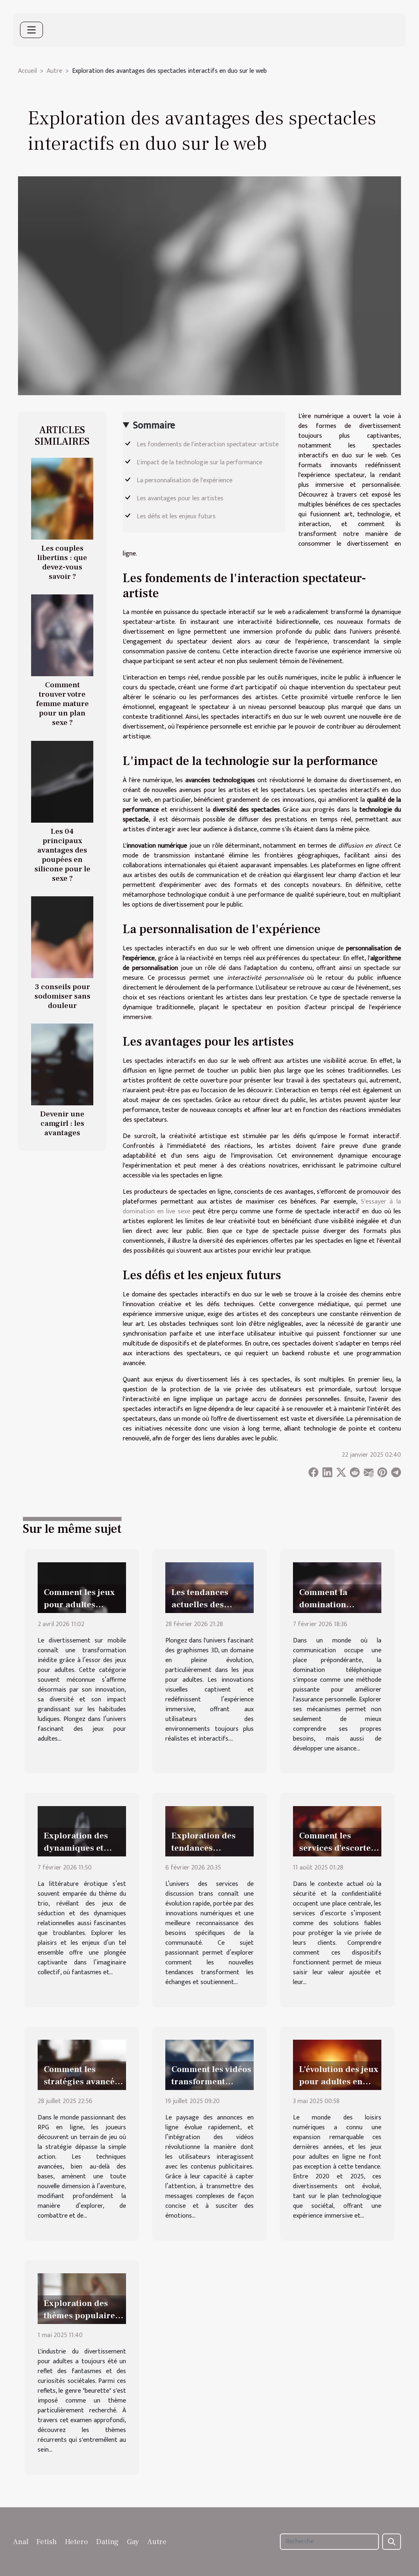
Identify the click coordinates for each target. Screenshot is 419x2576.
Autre (54, 71)
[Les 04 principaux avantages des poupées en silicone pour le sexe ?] (62, 781)
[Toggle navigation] (32, 30)
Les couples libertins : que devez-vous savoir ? (62, 562)
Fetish (47, 2542)
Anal (21, 2542)
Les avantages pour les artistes (180, 498)
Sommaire (154, 425)
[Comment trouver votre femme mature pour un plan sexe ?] (62, 635)
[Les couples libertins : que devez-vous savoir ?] (62, 498)
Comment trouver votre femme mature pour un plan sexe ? (62, 704)
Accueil (27, 71)
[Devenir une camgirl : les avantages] (62, 1064)
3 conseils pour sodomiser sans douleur (62, 996)
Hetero (77, 2542)
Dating (107, 2542)
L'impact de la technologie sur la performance (199, 462)
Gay (133, 2542)
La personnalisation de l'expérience (185, 480)
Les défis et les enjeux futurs (176, 516)
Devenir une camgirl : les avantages (62, 1123)
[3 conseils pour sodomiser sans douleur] (62, 937)
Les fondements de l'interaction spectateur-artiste (208, 444)
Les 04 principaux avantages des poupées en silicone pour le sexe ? (62, 855)
